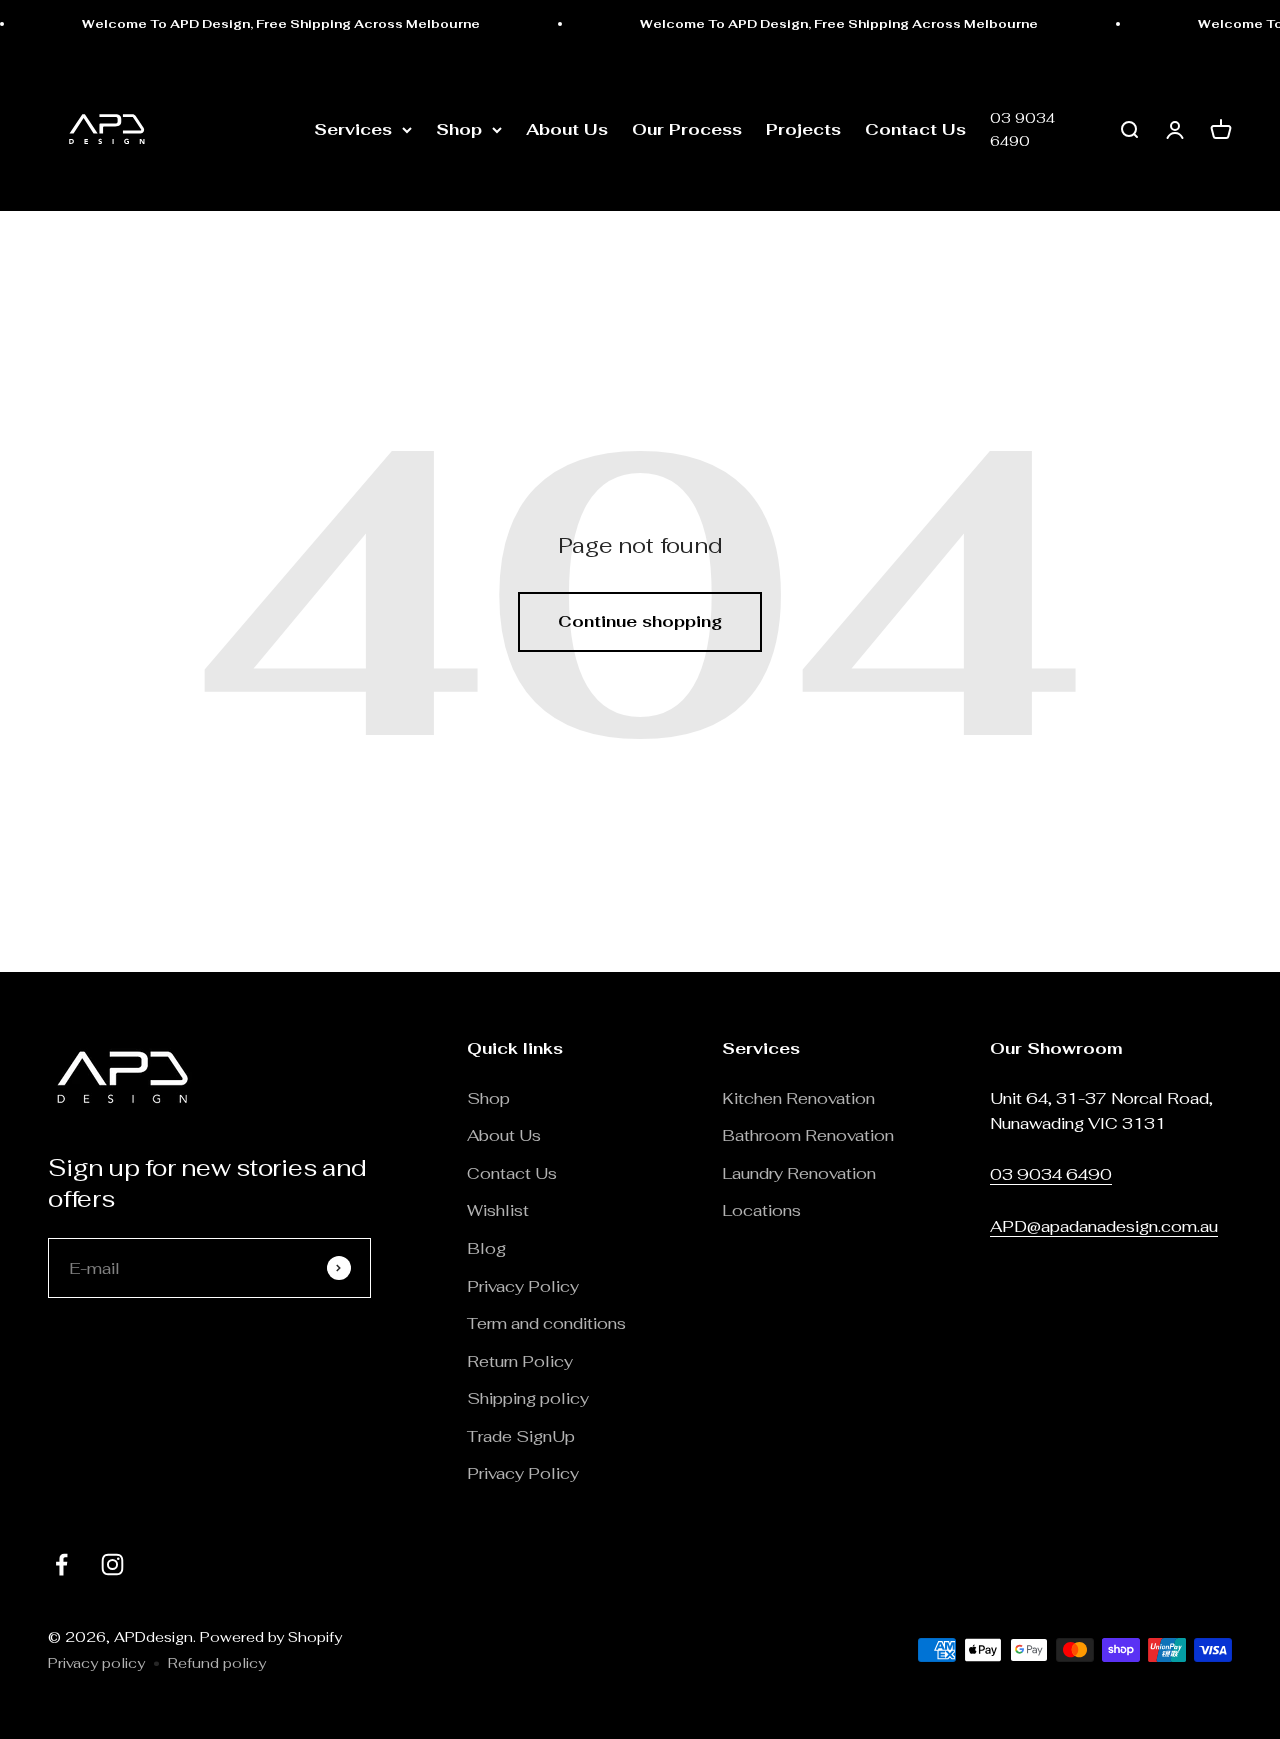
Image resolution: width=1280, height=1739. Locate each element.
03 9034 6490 (1022, 130)
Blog (486, 1248)
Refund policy (217, 1663)
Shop (459, 129)
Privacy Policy (523, 1286)
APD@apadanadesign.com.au (1104, 1226)
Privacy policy (96, 1663)
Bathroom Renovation (808, 1135)
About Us (567, 129)
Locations (761, 1210)
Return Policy (522, 1361)
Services (353, 129)
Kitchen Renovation (798, 1098)
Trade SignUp (521, 1436)
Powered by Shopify (271, 1637)
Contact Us (915, 129)
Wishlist (498, 1210)
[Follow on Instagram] (112, 1564)
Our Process (687, 129)
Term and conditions (546, 1323)
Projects (803, 129)
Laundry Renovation (799, 1173)
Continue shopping (640, 621)
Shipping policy (528, 1398)
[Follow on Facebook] (61, 1564)
